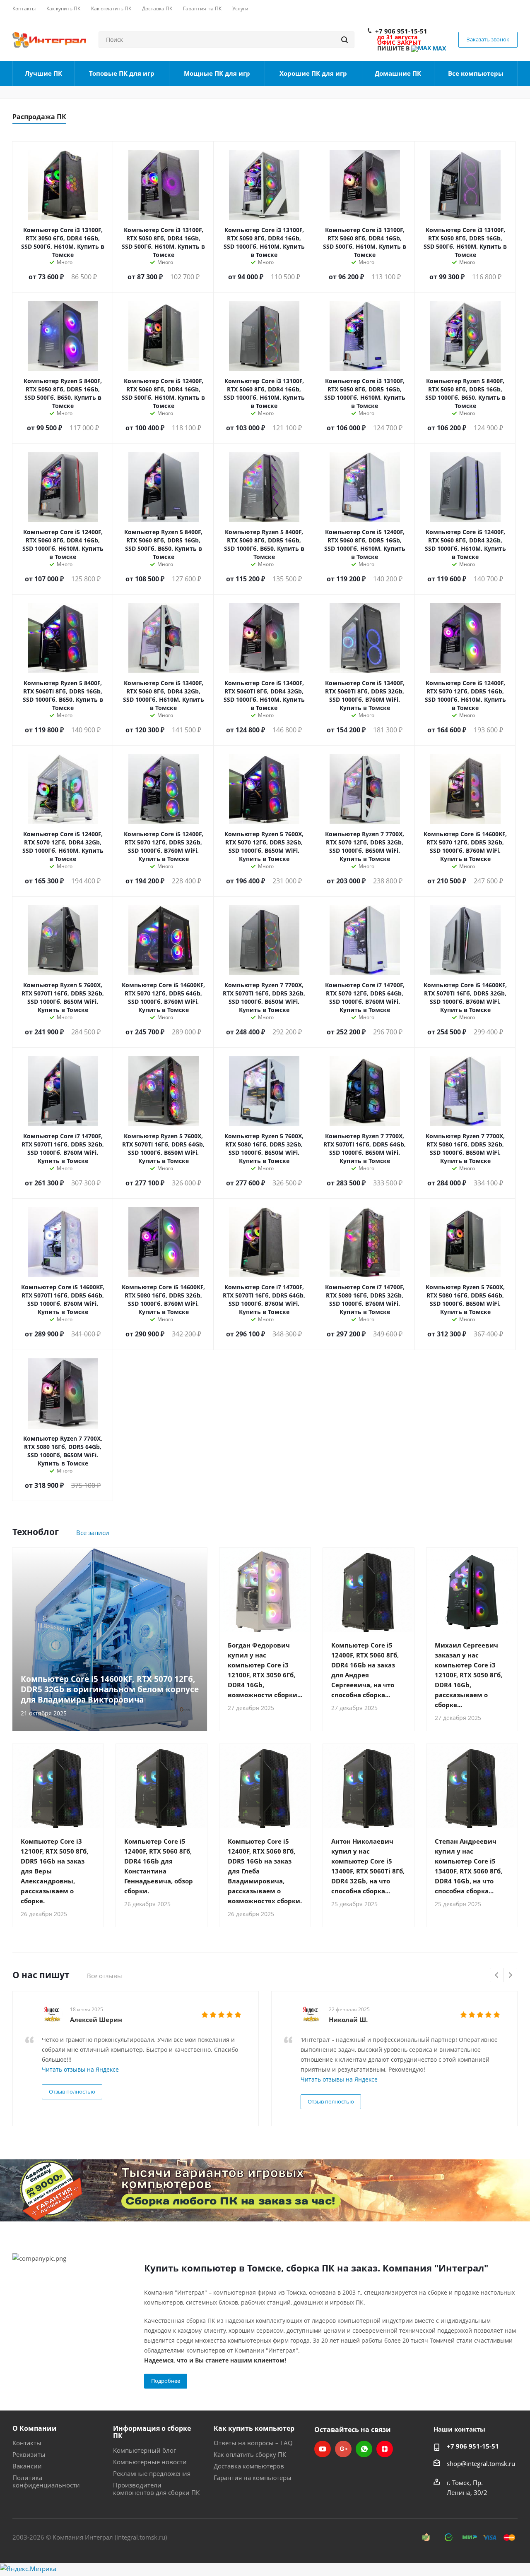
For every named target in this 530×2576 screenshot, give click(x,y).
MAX (438, 48)
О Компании (35, 2428)
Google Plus (343, 2449)
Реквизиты (29, 2454)
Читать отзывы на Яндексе (80, 2069)
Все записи (93, 1533)
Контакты (27, 2443)
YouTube (323, 2449)
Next (510, 1975)
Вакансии (27, 2466)
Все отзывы (105, 1976)
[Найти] (344, 40)
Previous (497, 1975)
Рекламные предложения (152, 2473)
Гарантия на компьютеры (253, 2478)
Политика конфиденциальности (46, 2481)
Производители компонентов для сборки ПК (156, 2489)
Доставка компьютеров (249, 2466)
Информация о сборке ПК (152, 2432)
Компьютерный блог (145, 2450)
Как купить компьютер (254, 2428)
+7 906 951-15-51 (401, 31)
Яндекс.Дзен (385, 2449)
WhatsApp (364, 2449)
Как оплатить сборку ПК (250, 2454)
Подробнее (166, 2381)
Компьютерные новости (150, 2462)
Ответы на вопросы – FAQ (253, 2443)
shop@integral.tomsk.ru (481, 2463)
